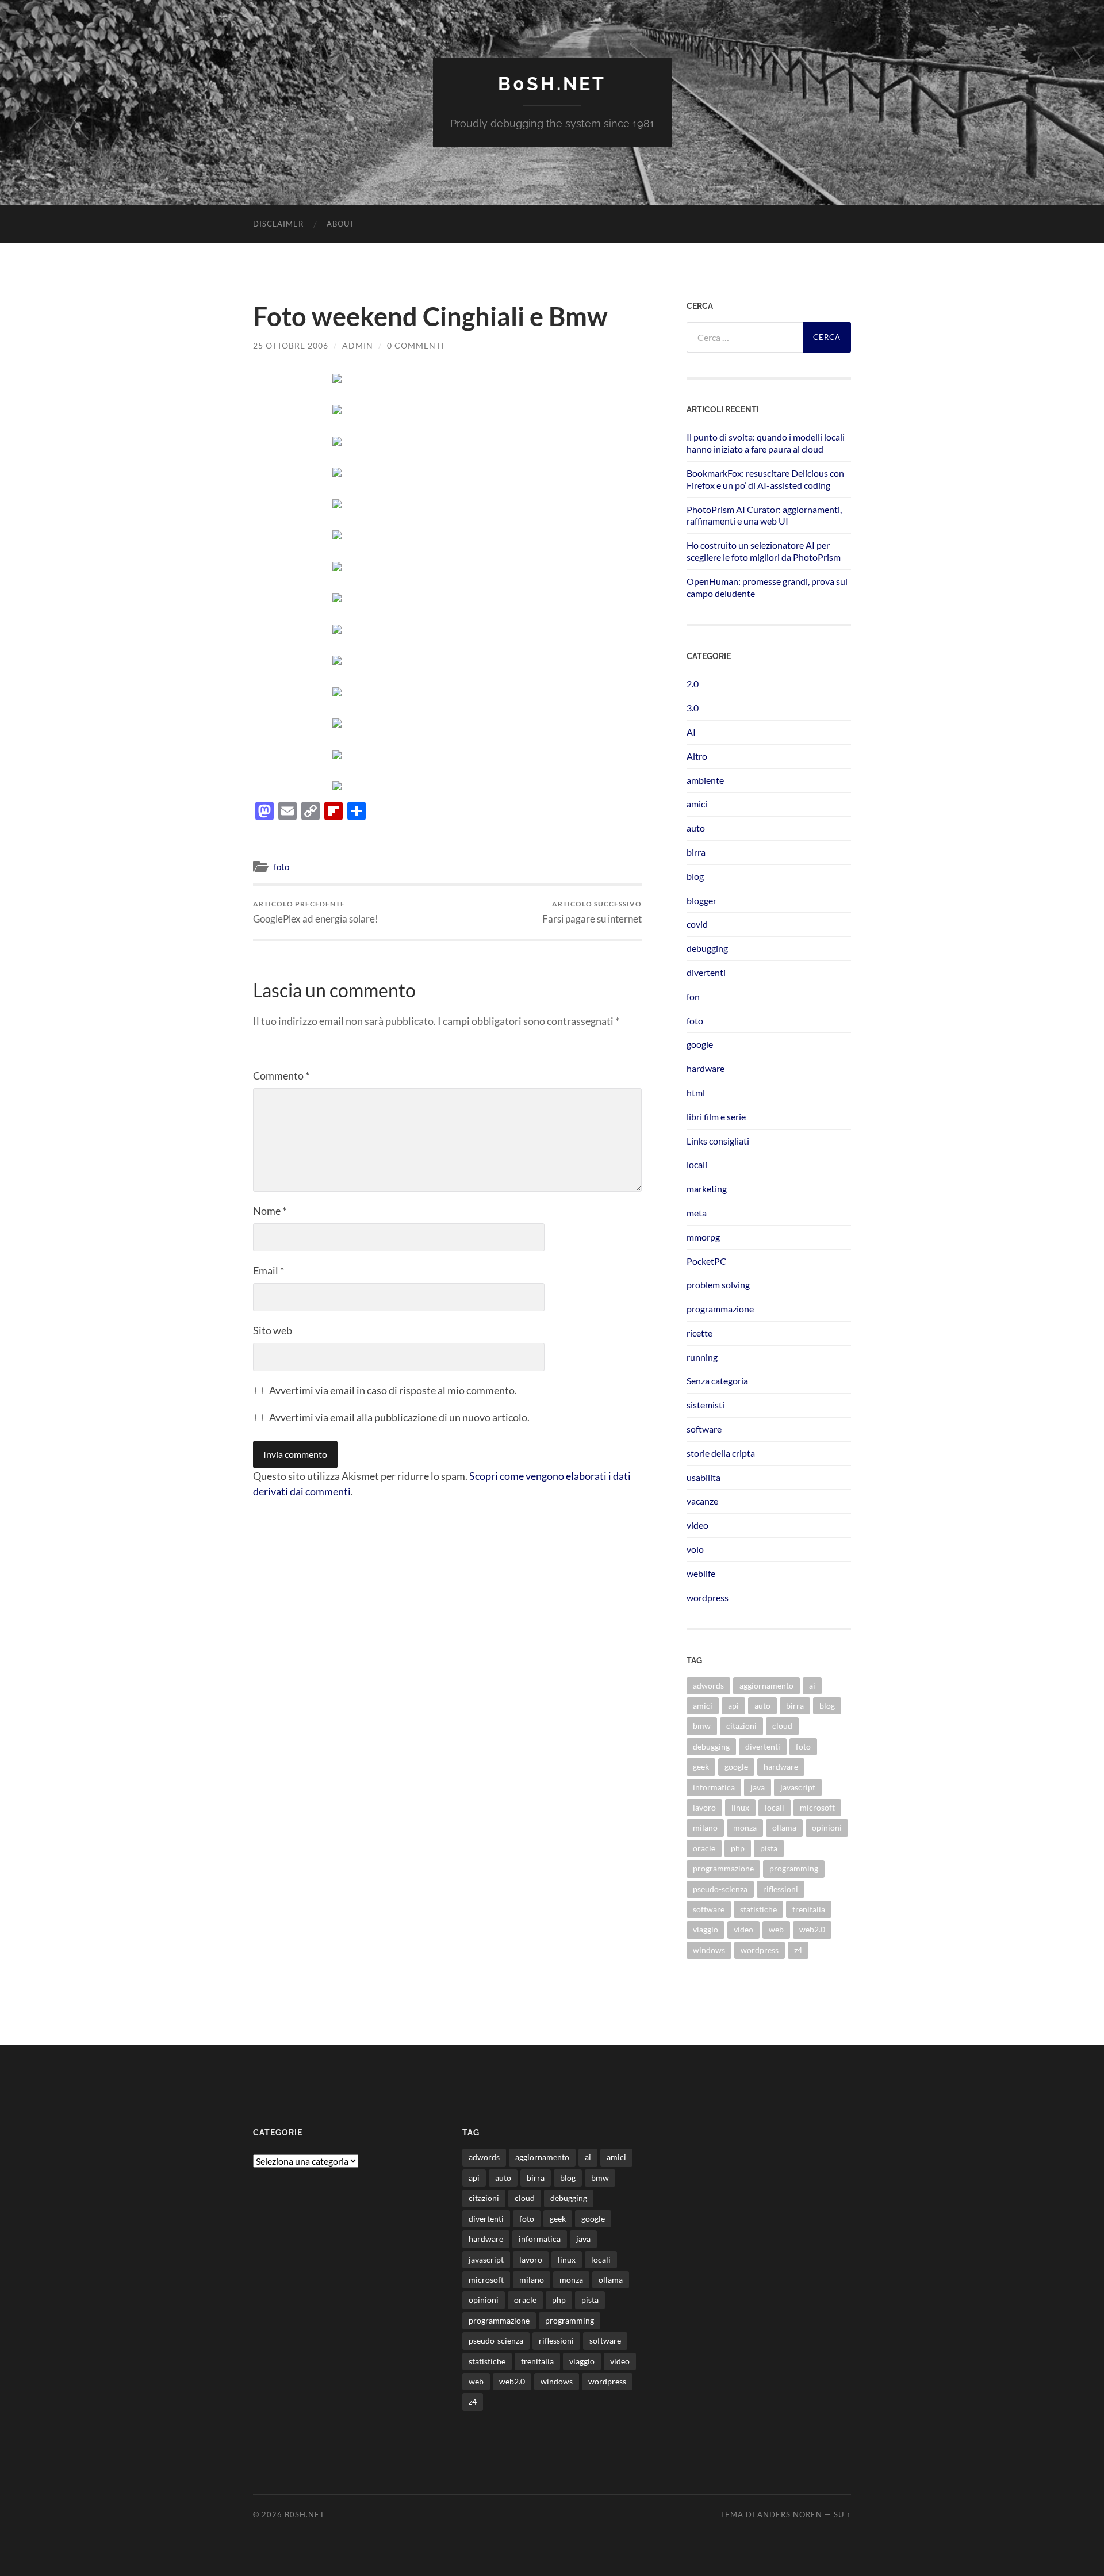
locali (697, 1164)
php (738, 1848)
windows (709, 1950)
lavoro (704, 1807)
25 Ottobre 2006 (291, 345)
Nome (270, 1211)
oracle (704, 1848)
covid (697, 924)
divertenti (706, 972)
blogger (701, 900)
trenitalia (809, 1909)
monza (745, 1827)
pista (769, 1848)
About (341, 224)
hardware (706, 1068)
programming (794, 1868)
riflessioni (781, 1889)
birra (696, 852)
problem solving (718, 1285)
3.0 (693, 708)
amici (697, 804)
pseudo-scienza (720, 1889)
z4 (798, 1950)
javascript (798, 1787)
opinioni (827, 1827)
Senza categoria (717, 1381)
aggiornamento (766, 1685)
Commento (281, 1075)
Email (269, 1270)
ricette (699, 1333)
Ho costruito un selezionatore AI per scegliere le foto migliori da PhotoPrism (764, 551)
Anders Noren (790, 2514)
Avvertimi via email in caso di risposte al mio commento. (393, 1390)
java (758, 1787)
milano (705, 1827)
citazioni (741, 1726)
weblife (701, 1573)
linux (740, 1807)
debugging (707, 948)
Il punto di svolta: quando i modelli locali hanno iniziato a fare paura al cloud (766, 443)
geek (701, 1767)
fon (693, 996)
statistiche (758, 1909)
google (700, 1044)
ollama (784, 1827)
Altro (697, 756)
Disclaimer (278, 224)
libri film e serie (716, 1117)
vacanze (702, 1501)
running (702, 1357)
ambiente (705, 780)
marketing (707, 1189)
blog (695, 876)
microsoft (817, 1807)
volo (695, 1549)
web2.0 (812, 1929)
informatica (714, 1787)
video (697, 1525)
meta (697, 1213)
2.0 (693, 684)
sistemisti (706, 1405)
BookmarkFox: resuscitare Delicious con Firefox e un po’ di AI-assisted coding (765, 479)
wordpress (708, 1597)
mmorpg (703, 1237)
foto (281, 867)
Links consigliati (718, 1141)
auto (696, 828)
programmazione (720, 1309)
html (696, 1092)
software (704, 1429)
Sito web (273, 1330)
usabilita (704, 1477)
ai (812, 1685)
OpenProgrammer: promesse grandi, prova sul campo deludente (767, 587)
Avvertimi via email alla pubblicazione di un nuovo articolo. (399, 1417)
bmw (702, 1726)
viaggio (706, 1929)
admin (358, 345)
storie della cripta (721, 1453)
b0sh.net (552, 84)
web (776, 1929)
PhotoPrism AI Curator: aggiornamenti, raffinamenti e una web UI (764, 515)
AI (691, 732)
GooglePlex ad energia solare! (316, 912)
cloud (782, 1726)
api (733, 1706)
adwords (708, 1685)
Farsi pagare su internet (592, 912)
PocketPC (706, 1261)
